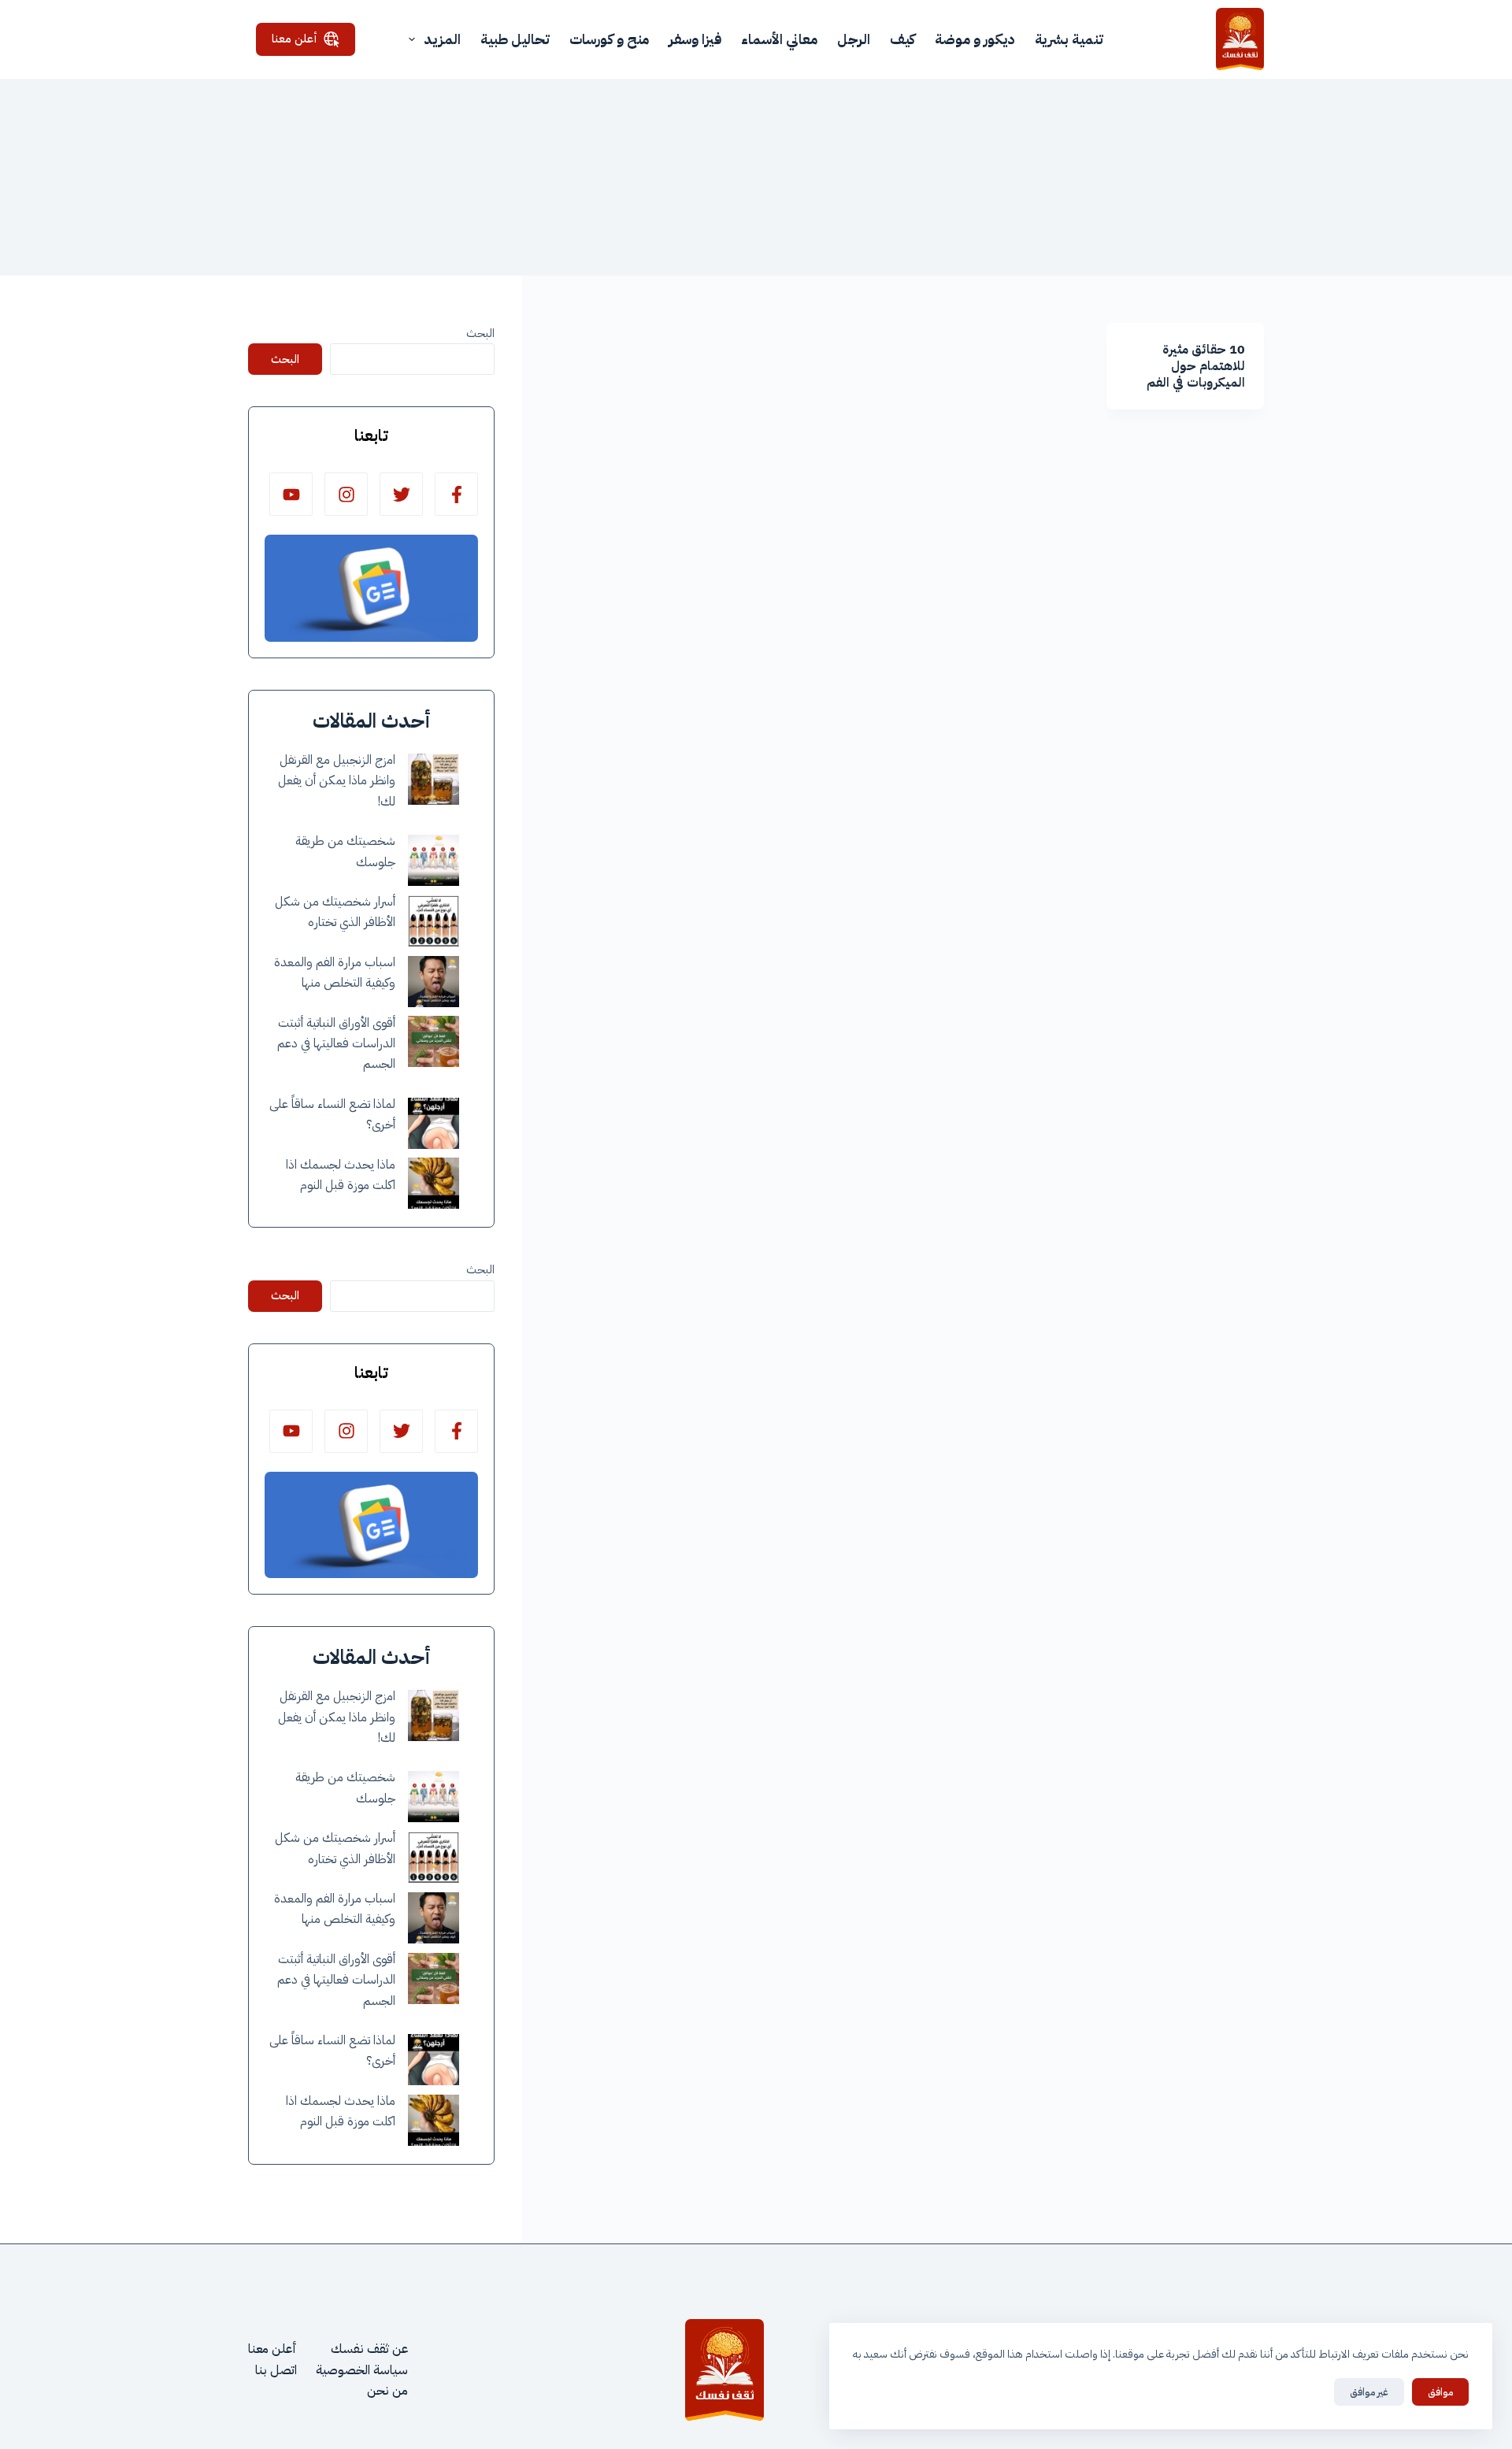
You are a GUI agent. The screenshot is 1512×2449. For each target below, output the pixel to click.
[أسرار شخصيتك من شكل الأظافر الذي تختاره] (434, 921)
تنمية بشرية (1069, 39)
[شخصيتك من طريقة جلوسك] (434, 860)
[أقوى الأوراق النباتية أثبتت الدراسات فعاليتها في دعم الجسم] (434, 1041)
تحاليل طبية (515, 39)
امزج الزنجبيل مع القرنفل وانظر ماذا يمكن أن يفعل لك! (337, 781)
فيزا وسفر (695, 39)
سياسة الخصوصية (362, 2370)
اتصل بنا (276, 2370)
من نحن (387, 2391)
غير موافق (1369, 2392)
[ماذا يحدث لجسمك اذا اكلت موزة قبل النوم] (434, 1183)
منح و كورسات (609, 39)
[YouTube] (291, 494)
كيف (902, 39)
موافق (1440, 2392)
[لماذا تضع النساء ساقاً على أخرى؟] (434, 1123)
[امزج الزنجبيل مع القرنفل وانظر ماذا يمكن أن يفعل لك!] (434, 779)
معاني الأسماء (779, 39)
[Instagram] (346, 494)
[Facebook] (456, 494)
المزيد (442, 39)
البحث (480, 333)
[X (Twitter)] (401, 494)
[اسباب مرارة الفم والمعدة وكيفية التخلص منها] (434, 982)
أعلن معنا (295, 39)
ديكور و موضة (975, 39)
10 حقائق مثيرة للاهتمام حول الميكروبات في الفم (1196, 366)
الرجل (854, 39)
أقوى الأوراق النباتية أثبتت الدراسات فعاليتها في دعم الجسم (336, 1044)
